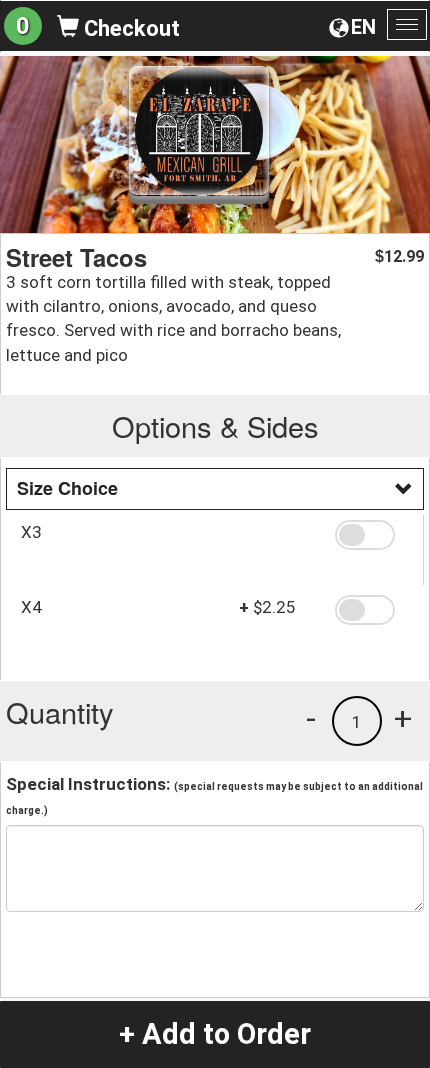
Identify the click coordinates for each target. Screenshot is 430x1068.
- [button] (311, 718)
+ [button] (403, 718)
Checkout (129, 28)
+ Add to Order (215, 1034)
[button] (372, 535)
